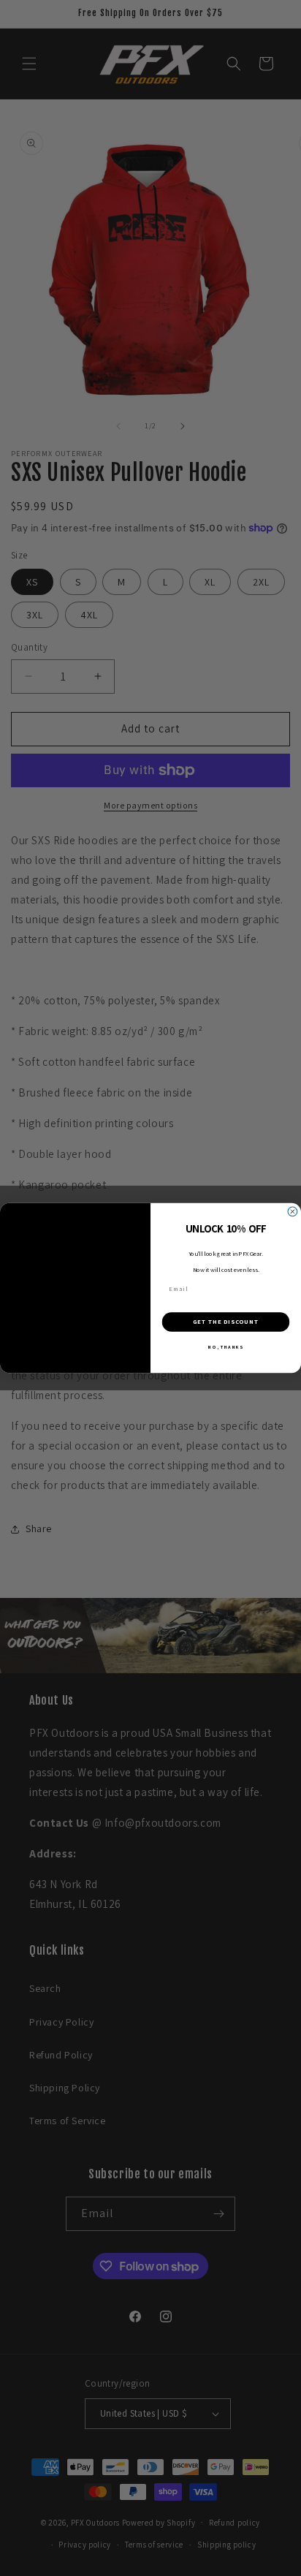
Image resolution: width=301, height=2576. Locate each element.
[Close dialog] (293, 1212)
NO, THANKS (225, 1347)
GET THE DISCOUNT (226, 1322)
